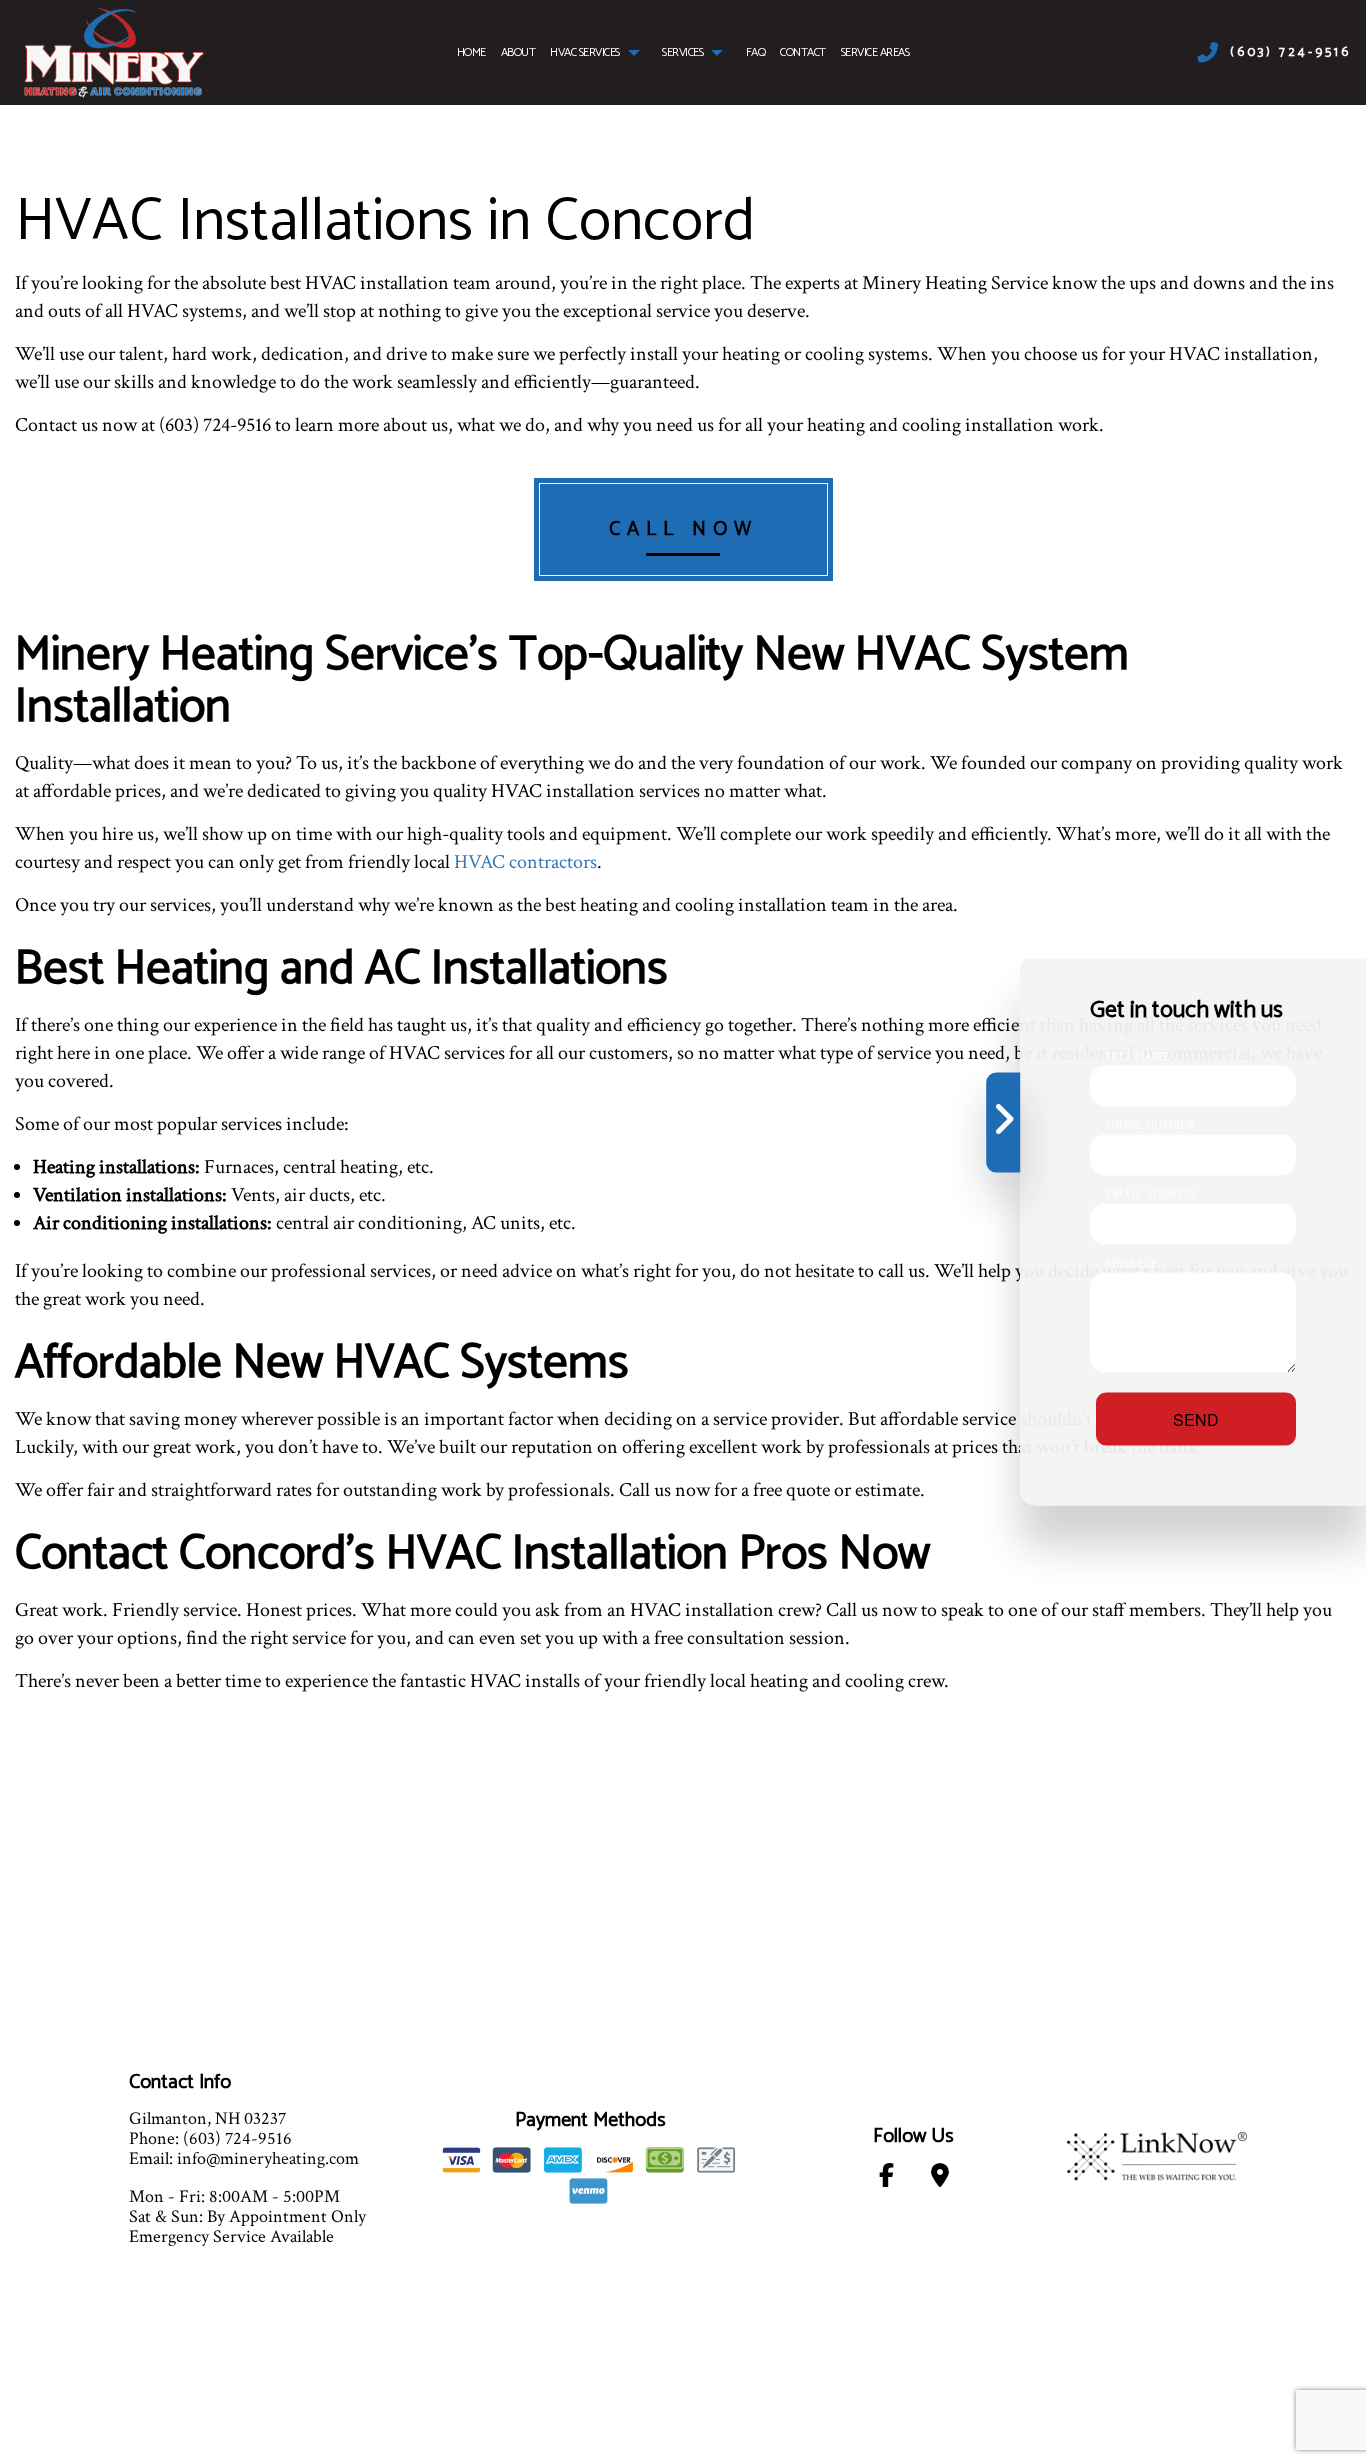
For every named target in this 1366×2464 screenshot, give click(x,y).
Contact (803, 52)
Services (682, 52)
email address (1150, 1194)
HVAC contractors (525, 862)
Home (471, 52)
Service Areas (875, 52)
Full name (1137, 1056)
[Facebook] (887, 2179)
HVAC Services (585, 52)
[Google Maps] (939, 2179)
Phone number (1150, 1125)
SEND (1196, 1419)
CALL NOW (683, 529)
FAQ (756, 52)
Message (1131, 1263)
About (518, 52)
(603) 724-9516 (1290, 52)
